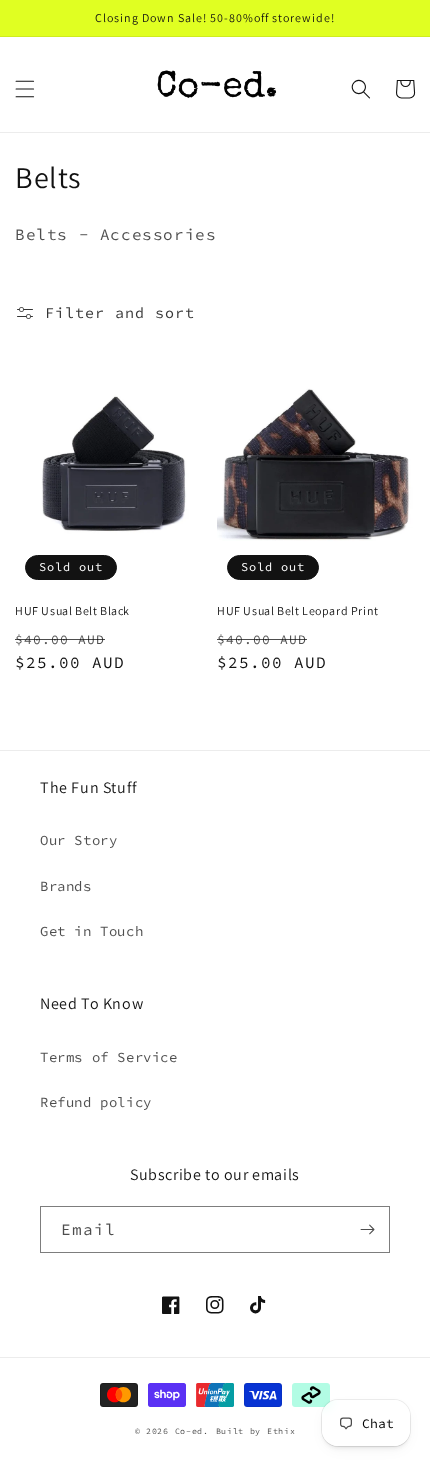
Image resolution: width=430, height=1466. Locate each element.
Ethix (281, 1431)
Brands (66, 886)
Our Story (78, 840)
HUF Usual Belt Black (72, 610)
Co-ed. (192, 1431)
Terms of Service (109, 1057)
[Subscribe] (367, 1229)
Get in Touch (91, 931)
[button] (25, 89)
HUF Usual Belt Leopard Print (298, 610)
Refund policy (96, 1102)
